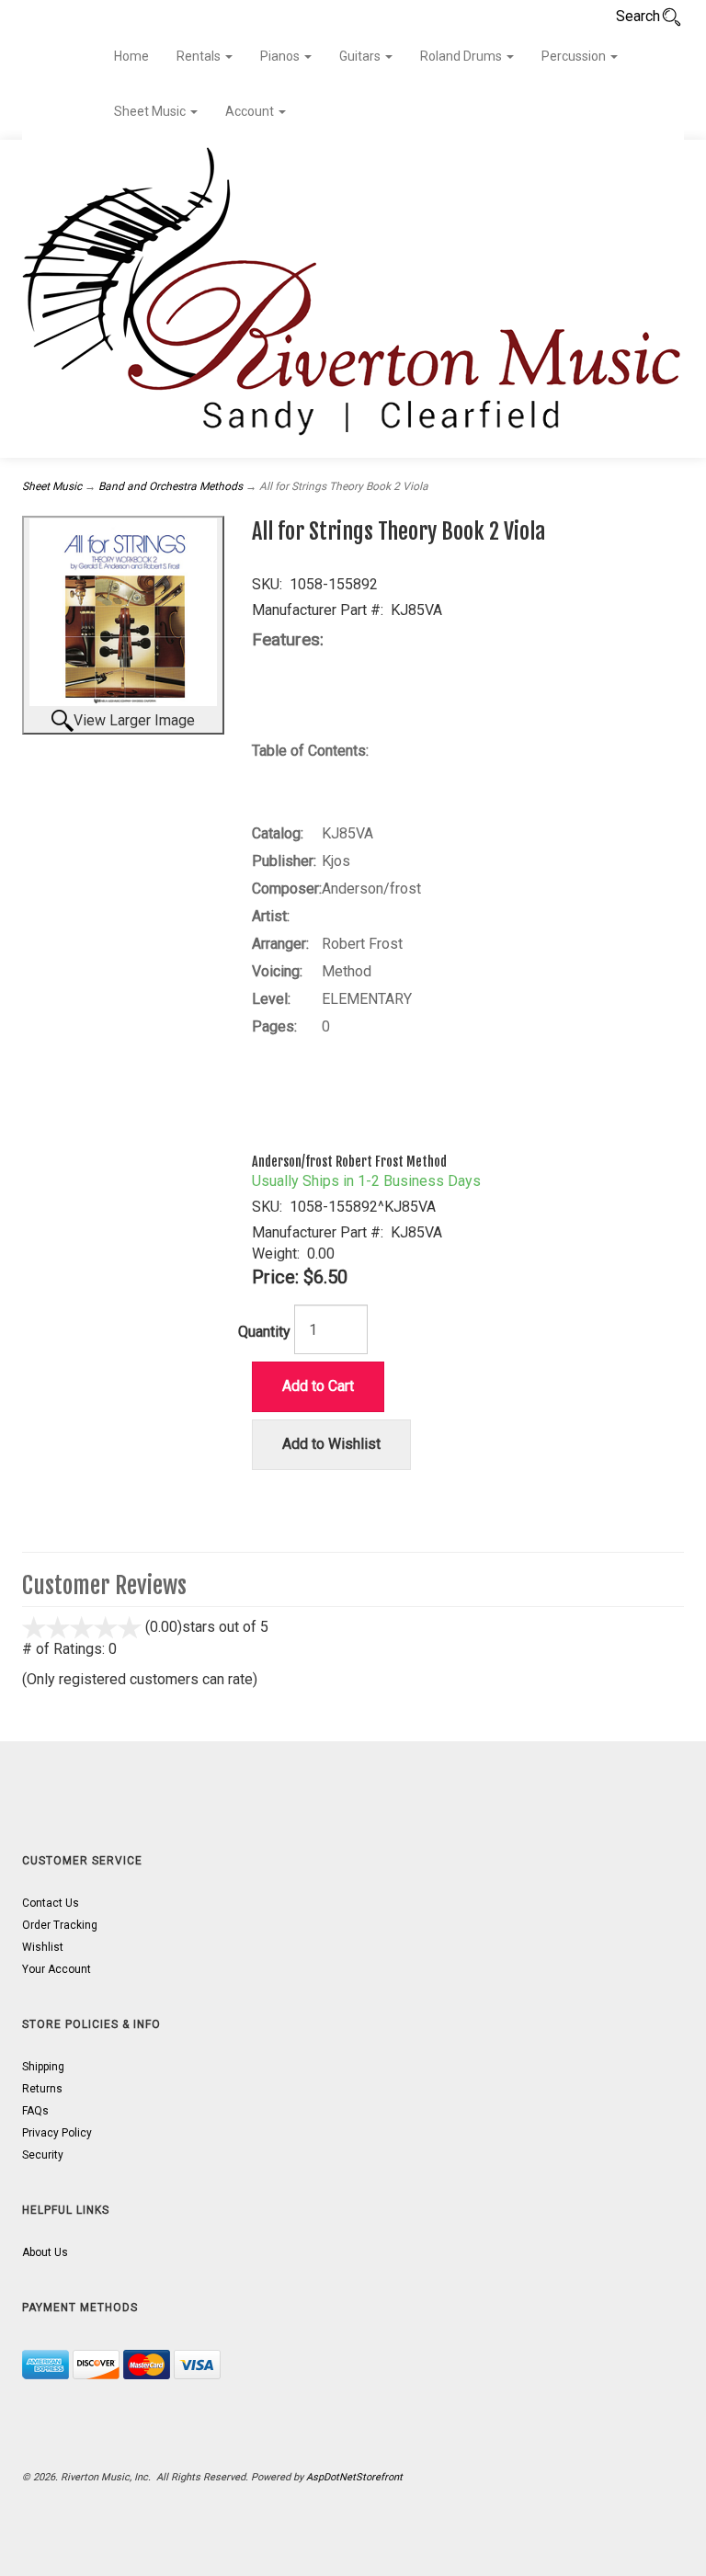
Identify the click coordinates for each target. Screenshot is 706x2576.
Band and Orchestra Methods (171, 486)
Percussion (575, 56)
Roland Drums (462, 56)
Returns (42, 2089)
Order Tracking (60, 1925)
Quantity (264, 1332)
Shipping (43, 2067)
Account (251, 111)
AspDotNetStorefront (354, 2477)
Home (131, 56)
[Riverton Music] (353, 299)
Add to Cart (318, 1386)
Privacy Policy (57, 2133)
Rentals (200, 56)
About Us (45, 2252)
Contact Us (51, 1903)
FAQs (35, 2111)
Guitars (361, 56)
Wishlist (43, 1947)
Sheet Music (151, 111)
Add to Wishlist (331, 1444)
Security (43, 2155)
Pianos (281, 56)
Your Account (57, 1969)
